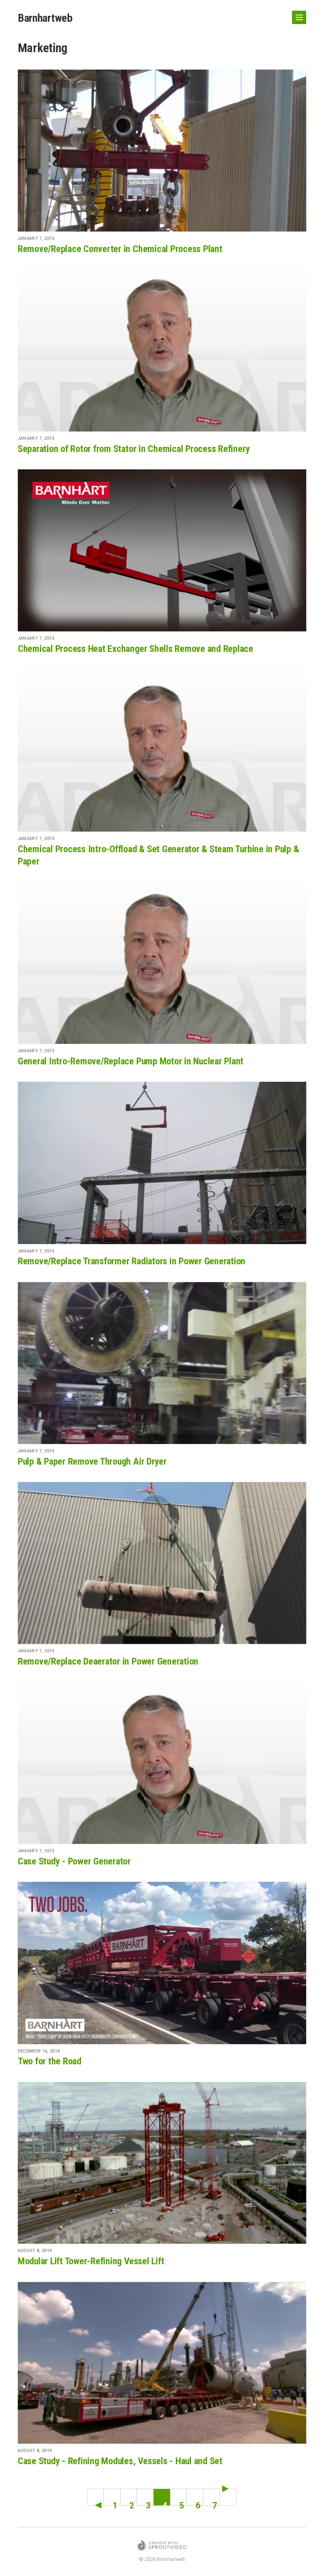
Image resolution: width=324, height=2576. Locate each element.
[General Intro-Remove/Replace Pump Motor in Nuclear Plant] (162, 963)
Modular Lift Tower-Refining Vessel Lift (91, 2261)
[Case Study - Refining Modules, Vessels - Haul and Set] (162, 2363)
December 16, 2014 (39, 2051)
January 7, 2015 (36, 238)
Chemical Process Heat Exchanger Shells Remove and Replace (136, 649)
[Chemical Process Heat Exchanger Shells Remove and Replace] (162, 550)
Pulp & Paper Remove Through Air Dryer (92, 1461)
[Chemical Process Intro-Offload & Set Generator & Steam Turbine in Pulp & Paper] (162, 751)
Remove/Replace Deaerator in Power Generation (108, 1661)
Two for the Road (50, 2061)
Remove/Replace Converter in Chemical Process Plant (120, 249)
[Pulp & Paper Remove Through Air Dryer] (162, 1363)
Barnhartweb (45, 18)
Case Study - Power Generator (74, 1861)
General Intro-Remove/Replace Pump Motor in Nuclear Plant (131, 1061)
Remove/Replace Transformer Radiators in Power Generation (132, 1261)
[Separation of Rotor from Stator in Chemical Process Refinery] (162, 350)
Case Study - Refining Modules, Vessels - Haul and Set (120, 2461)
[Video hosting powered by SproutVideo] (162, 2547)
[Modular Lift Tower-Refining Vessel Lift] (162, 2163)
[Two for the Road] (162, 1963)
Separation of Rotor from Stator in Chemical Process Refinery (134, 449)
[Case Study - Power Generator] (162, 1763)
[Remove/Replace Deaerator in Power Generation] (162, 1563)
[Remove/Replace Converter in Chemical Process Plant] (162, 151)
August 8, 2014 (35, 2251)
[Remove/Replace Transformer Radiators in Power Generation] (162, 1163)
